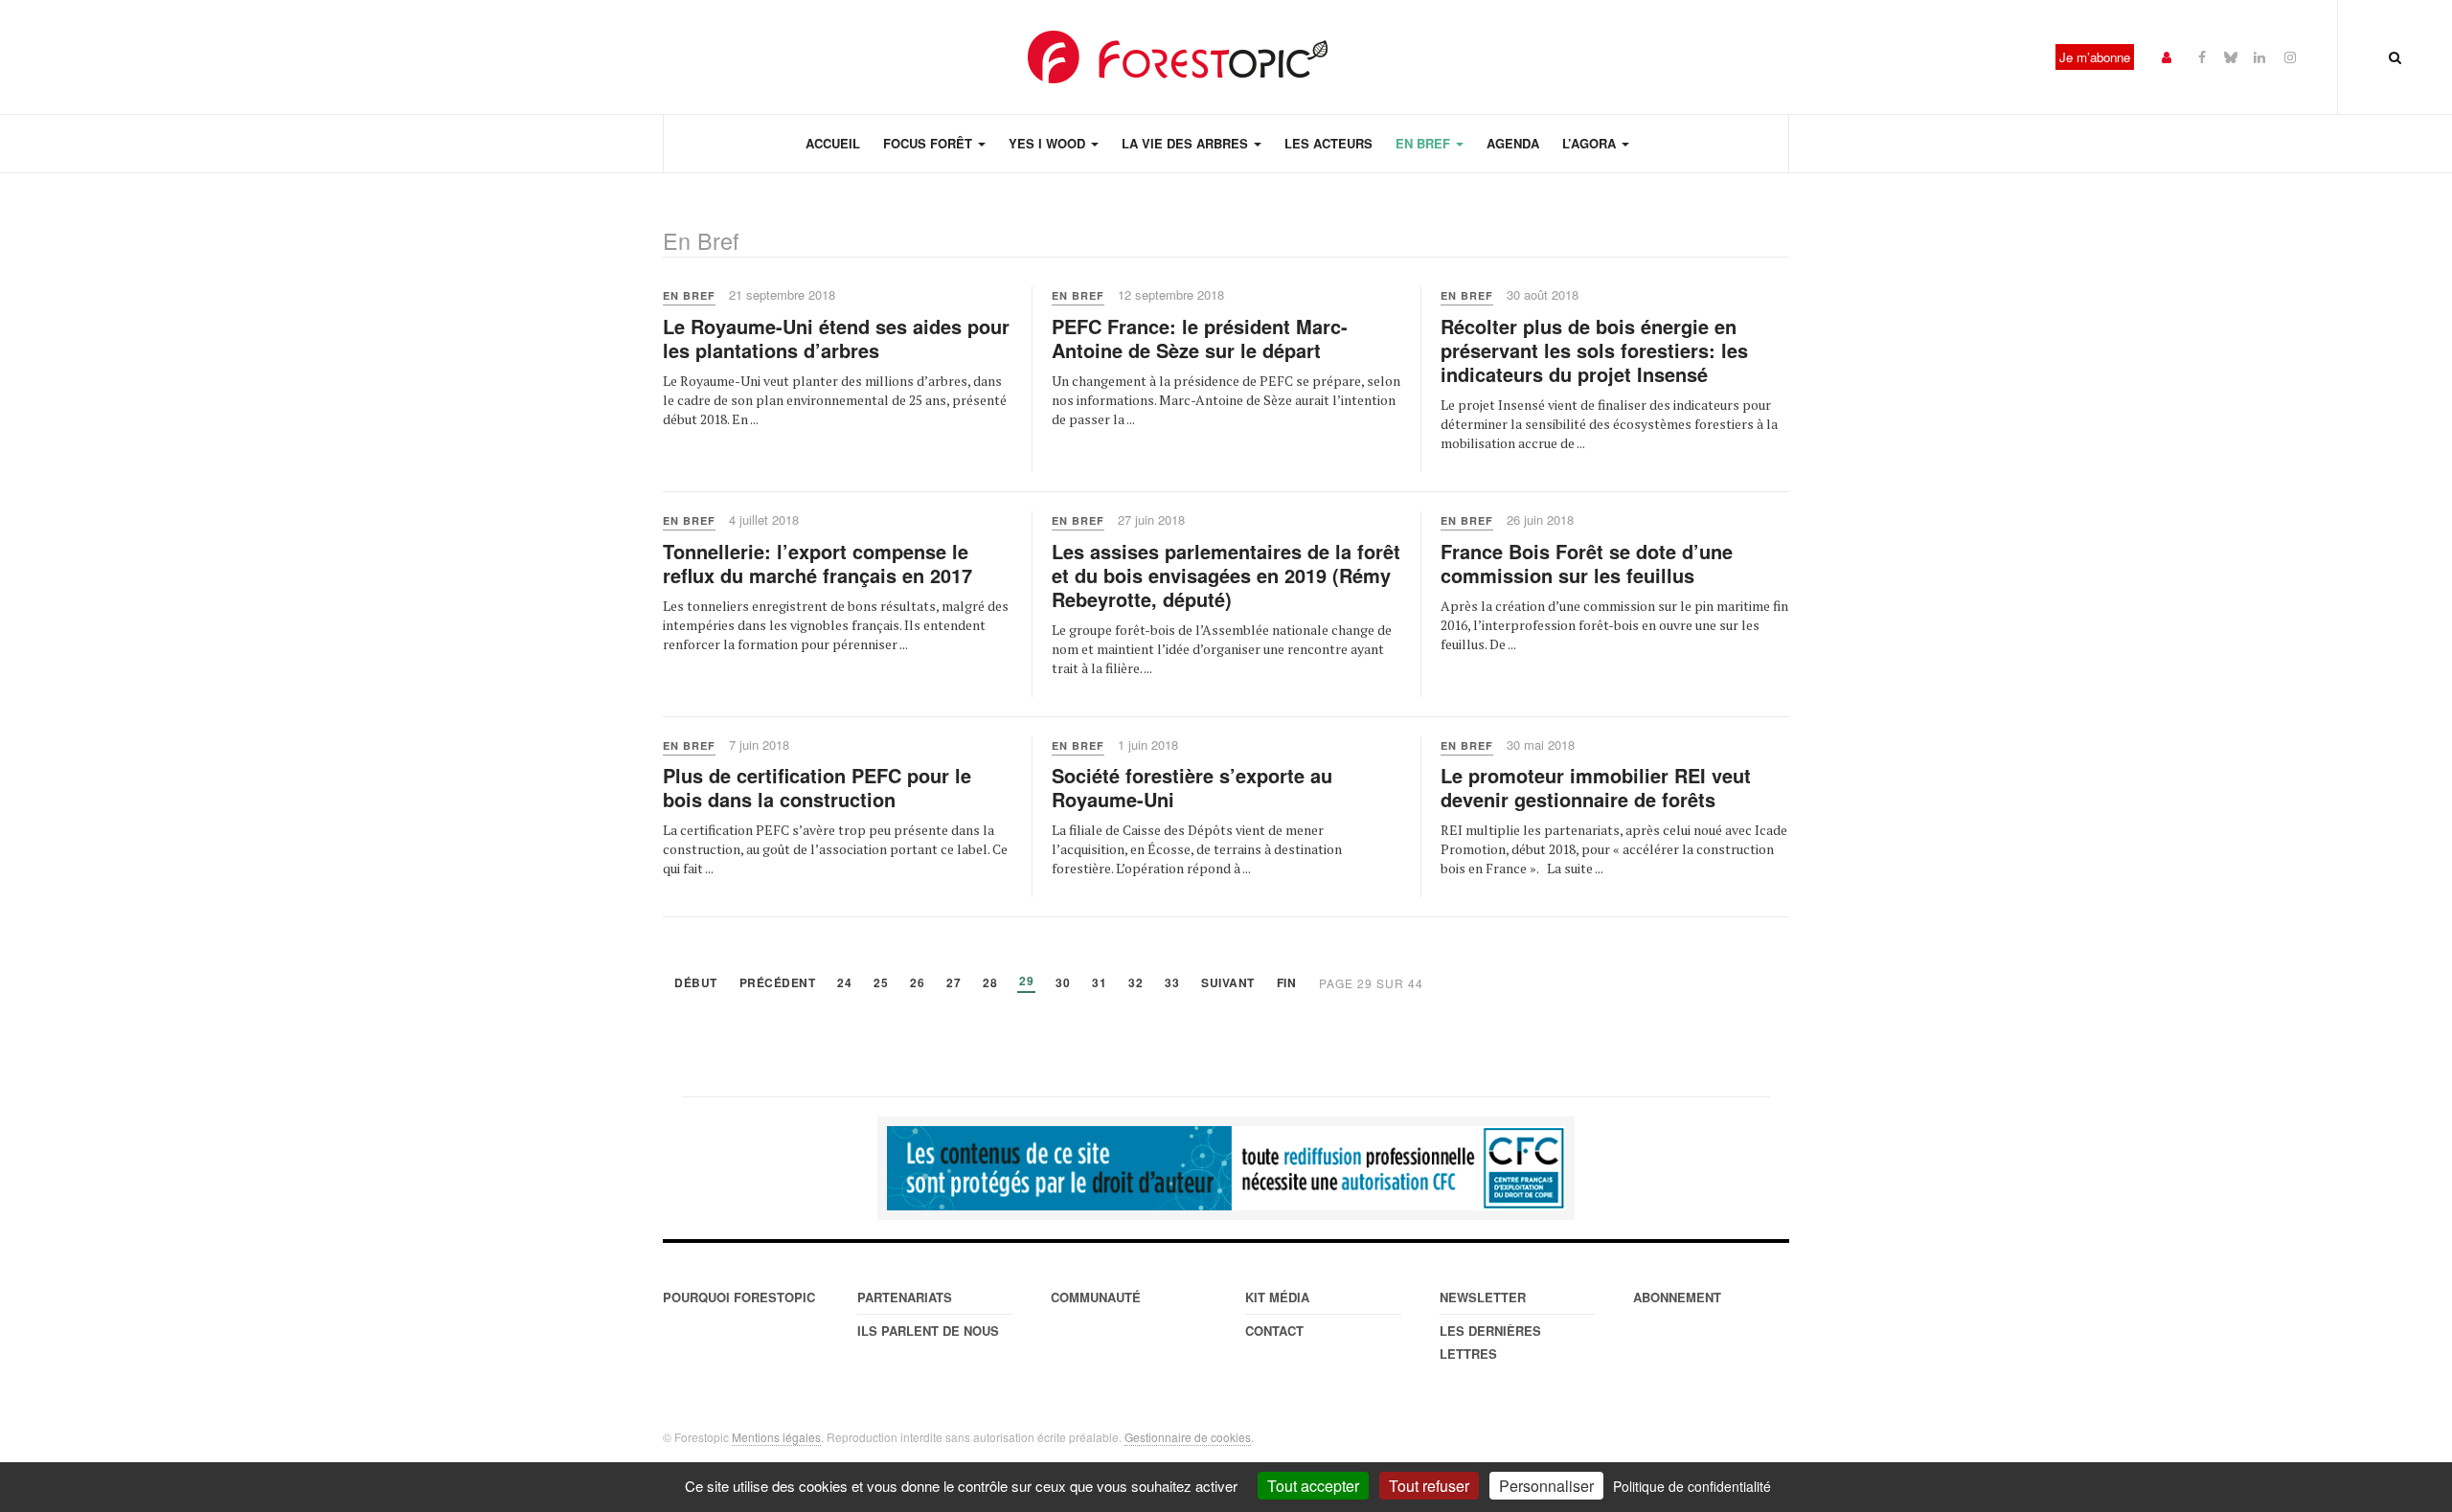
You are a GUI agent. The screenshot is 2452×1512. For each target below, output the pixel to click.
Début (696, 984)
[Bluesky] (2231, 56)
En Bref (1425, 143)
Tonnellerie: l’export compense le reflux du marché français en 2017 (817, 563)
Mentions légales (776, 1437)
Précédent (778, 984)
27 (954, 984)
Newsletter (1483, 1297)
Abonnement (1677, 1297)
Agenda (1513, 143)
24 (844, 984)
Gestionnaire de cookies (1188, 1437)
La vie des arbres (1187, 143)
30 (1063, 984)
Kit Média (1277, 1297)
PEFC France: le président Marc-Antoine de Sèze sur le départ (1200, 338)
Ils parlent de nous (928, 1331)
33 (1172, 984)
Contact (1274, 1331)
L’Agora (1591, 143)
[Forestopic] (1178, 57)
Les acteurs (1328, 143)
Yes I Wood (1049, 143)
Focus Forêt (930, 143)
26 (917, 984)
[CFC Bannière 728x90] (1226, 1168)
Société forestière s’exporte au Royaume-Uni (1192, 787)
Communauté (1096, 1297)
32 (1135, 984)
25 (881, 984)
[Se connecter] (2167, 56)
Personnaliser (1546, 1486)
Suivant (1228, 984)
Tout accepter (1313, 1486)
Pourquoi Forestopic (739, 1297)
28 (990, 984)
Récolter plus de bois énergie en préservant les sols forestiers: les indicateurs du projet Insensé (1594, 350)
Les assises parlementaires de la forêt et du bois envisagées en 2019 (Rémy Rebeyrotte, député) (1226, 575)
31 (1099, 984)
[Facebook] (2202, 56)
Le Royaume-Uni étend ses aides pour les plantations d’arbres (836, 338)
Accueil (833, 143)
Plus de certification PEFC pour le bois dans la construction (817, 787)
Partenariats (905, 1297)
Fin (1287, 984)
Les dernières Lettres (1490, 1342)
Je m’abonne (2095, 57)
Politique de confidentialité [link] (1692, 1486)
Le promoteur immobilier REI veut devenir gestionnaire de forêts (1596, 787)
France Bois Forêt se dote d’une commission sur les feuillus (1587, 563)
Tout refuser (1429, 1486)
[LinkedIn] (2259, 56)
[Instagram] (2290, 56)
